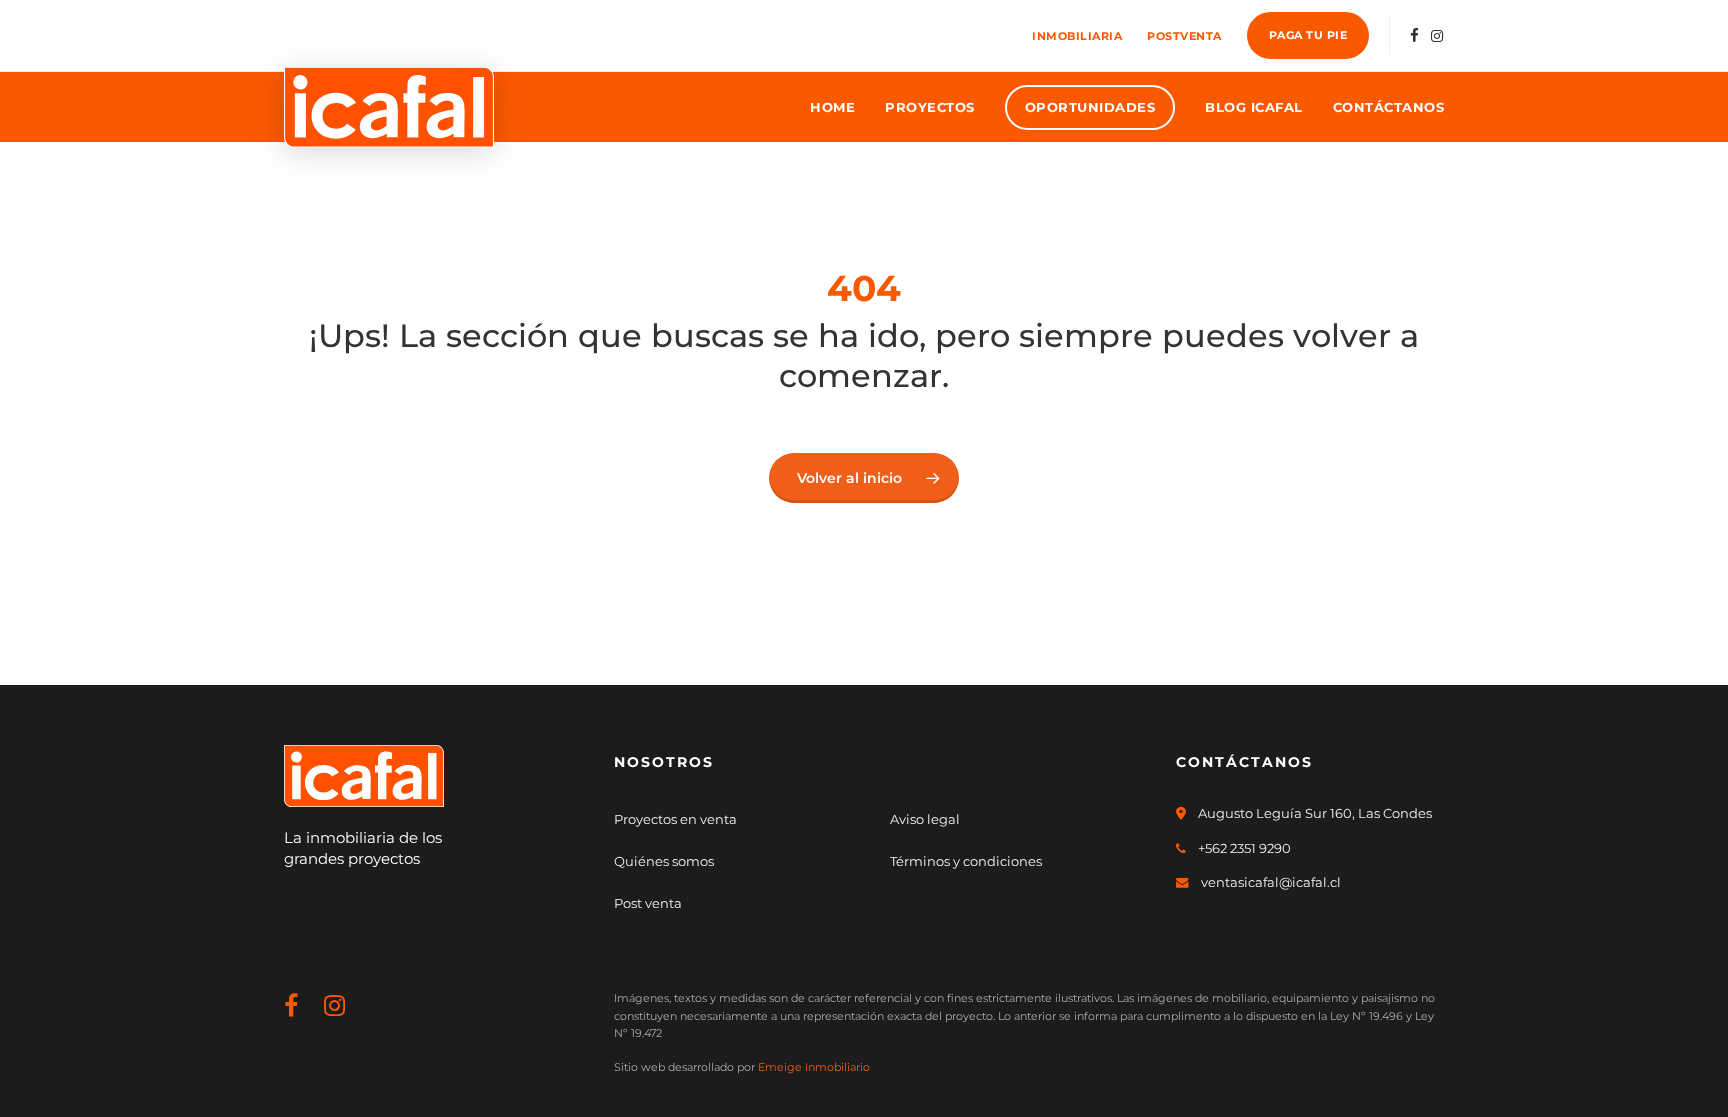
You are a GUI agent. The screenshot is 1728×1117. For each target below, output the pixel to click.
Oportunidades (1090, 107)
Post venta (648, 903)
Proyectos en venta (675, 819)
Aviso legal (925, 819)
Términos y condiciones (966, 861)
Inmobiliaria (1077, 36)
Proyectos (930, 107)
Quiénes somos (664, 861)
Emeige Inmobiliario (814, 1067)
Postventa (1184, 36)
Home (832, 107)
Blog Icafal (1254, 107)
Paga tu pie (1308, 35)
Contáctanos (1389, 107)
